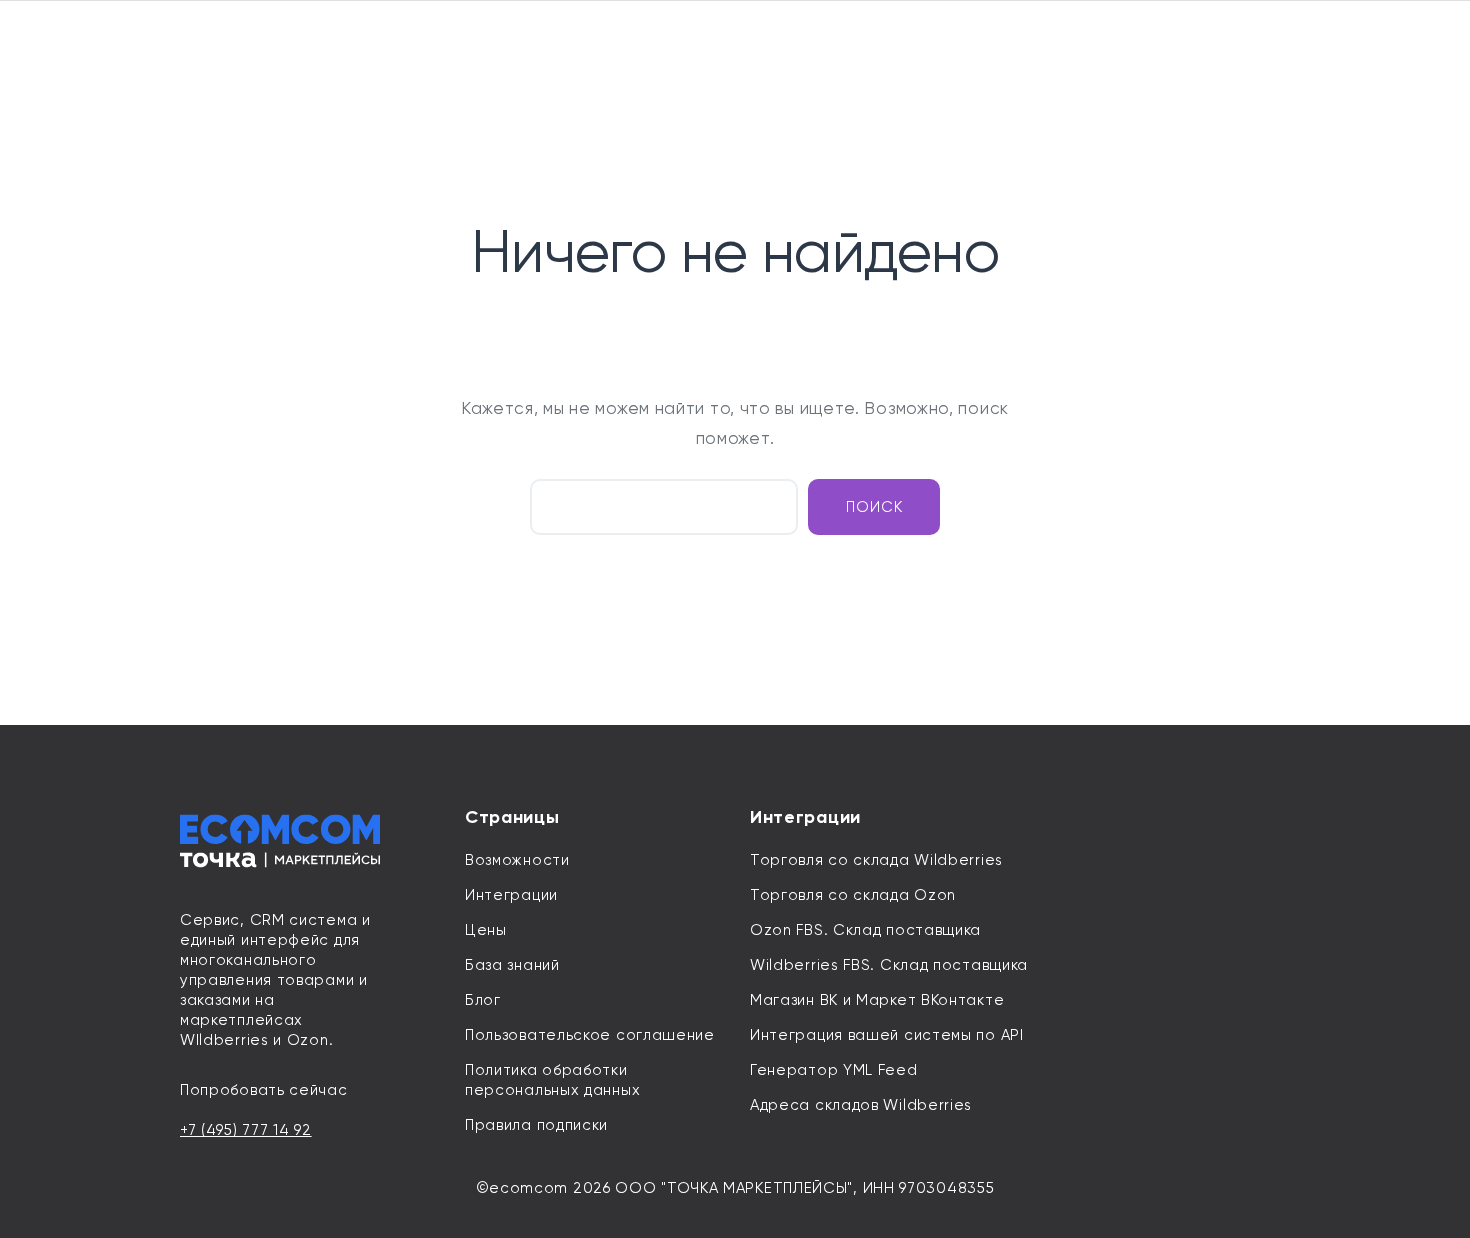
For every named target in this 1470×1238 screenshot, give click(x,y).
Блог (483, 1000)
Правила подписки (536, 1125)
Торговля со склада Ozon (853, 895)
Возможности (517, 860)
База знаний (512, 965)
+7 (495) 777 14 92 (246, 1130)
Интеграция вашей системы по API (887, 1035)
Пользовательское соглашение (590, 1035)
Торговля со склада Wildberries (876, 860)
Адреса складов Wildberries (861, 1105)
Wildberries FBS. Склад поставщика (889, 965)
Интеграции (511, 895)
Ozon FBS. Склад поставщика (865, 930)
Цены (486, 930)
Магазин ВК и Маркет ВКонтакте (877, 1000)
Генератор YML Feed (834, 1070)
